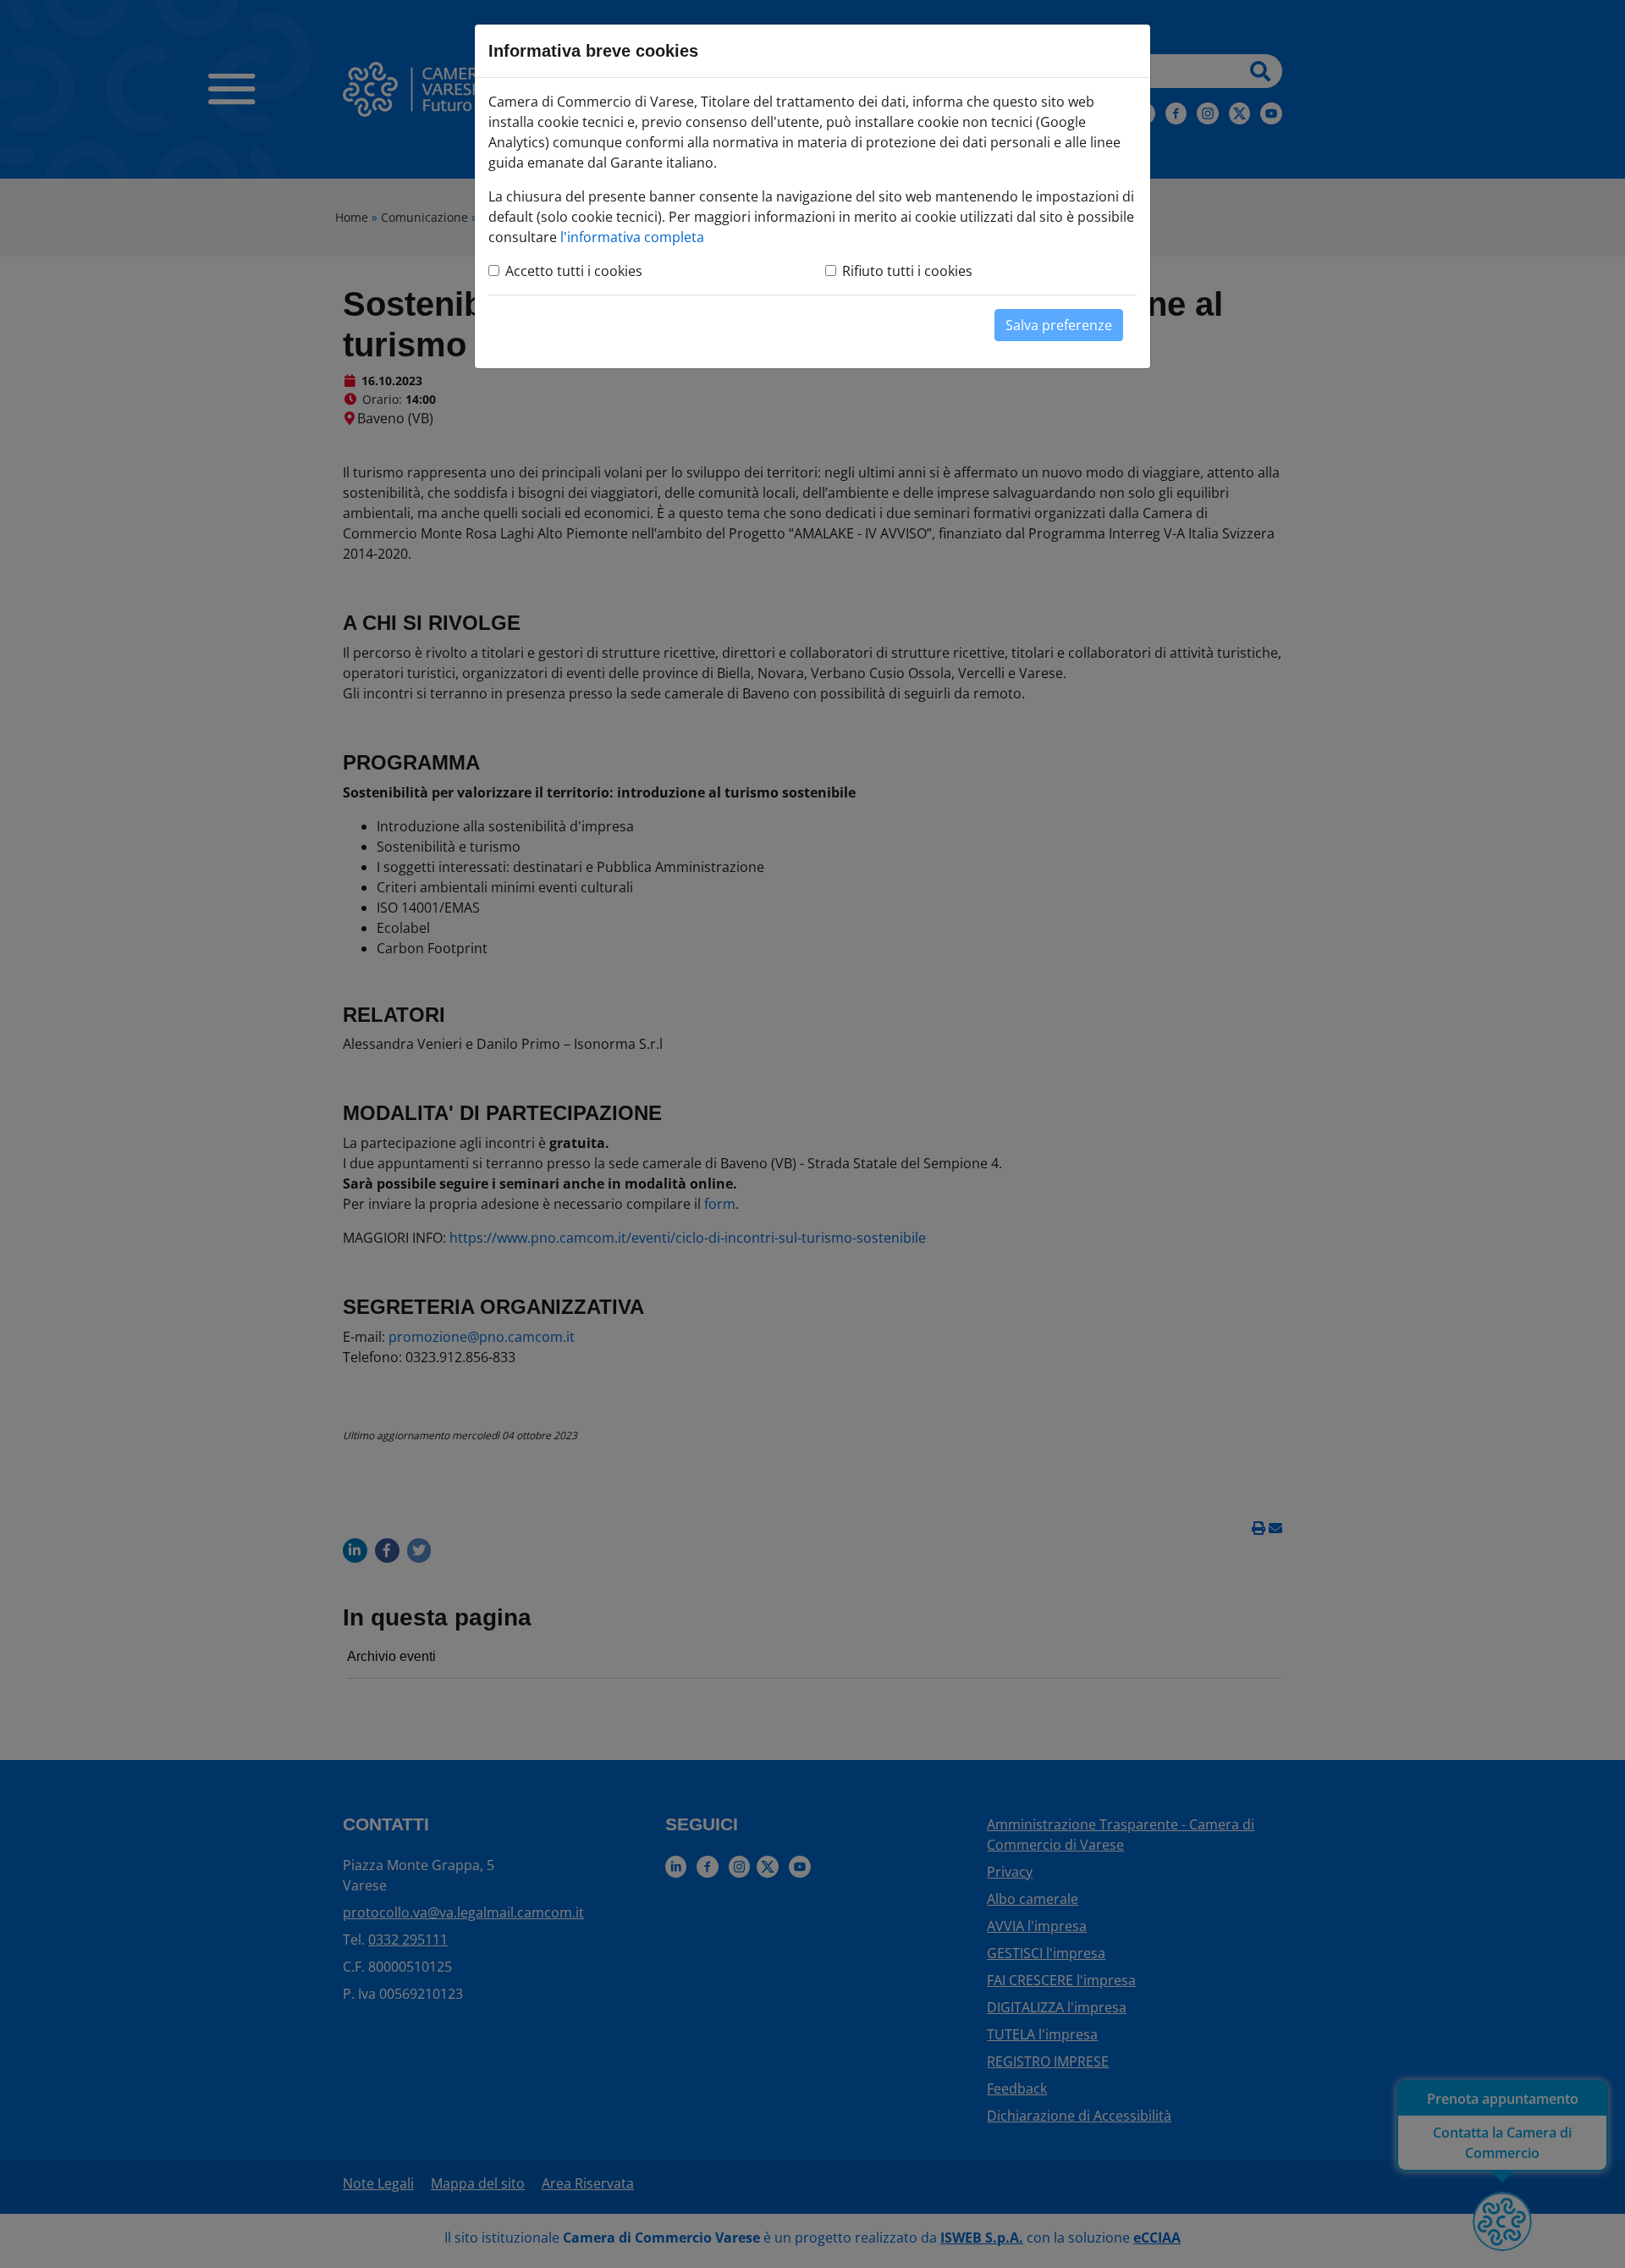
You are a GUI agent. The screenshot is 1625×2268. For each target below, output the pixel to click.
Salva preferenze (1059, 325)
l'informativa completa (632, 237)
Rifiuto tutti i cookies (907, 271)
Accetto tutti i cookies (574, 271)
